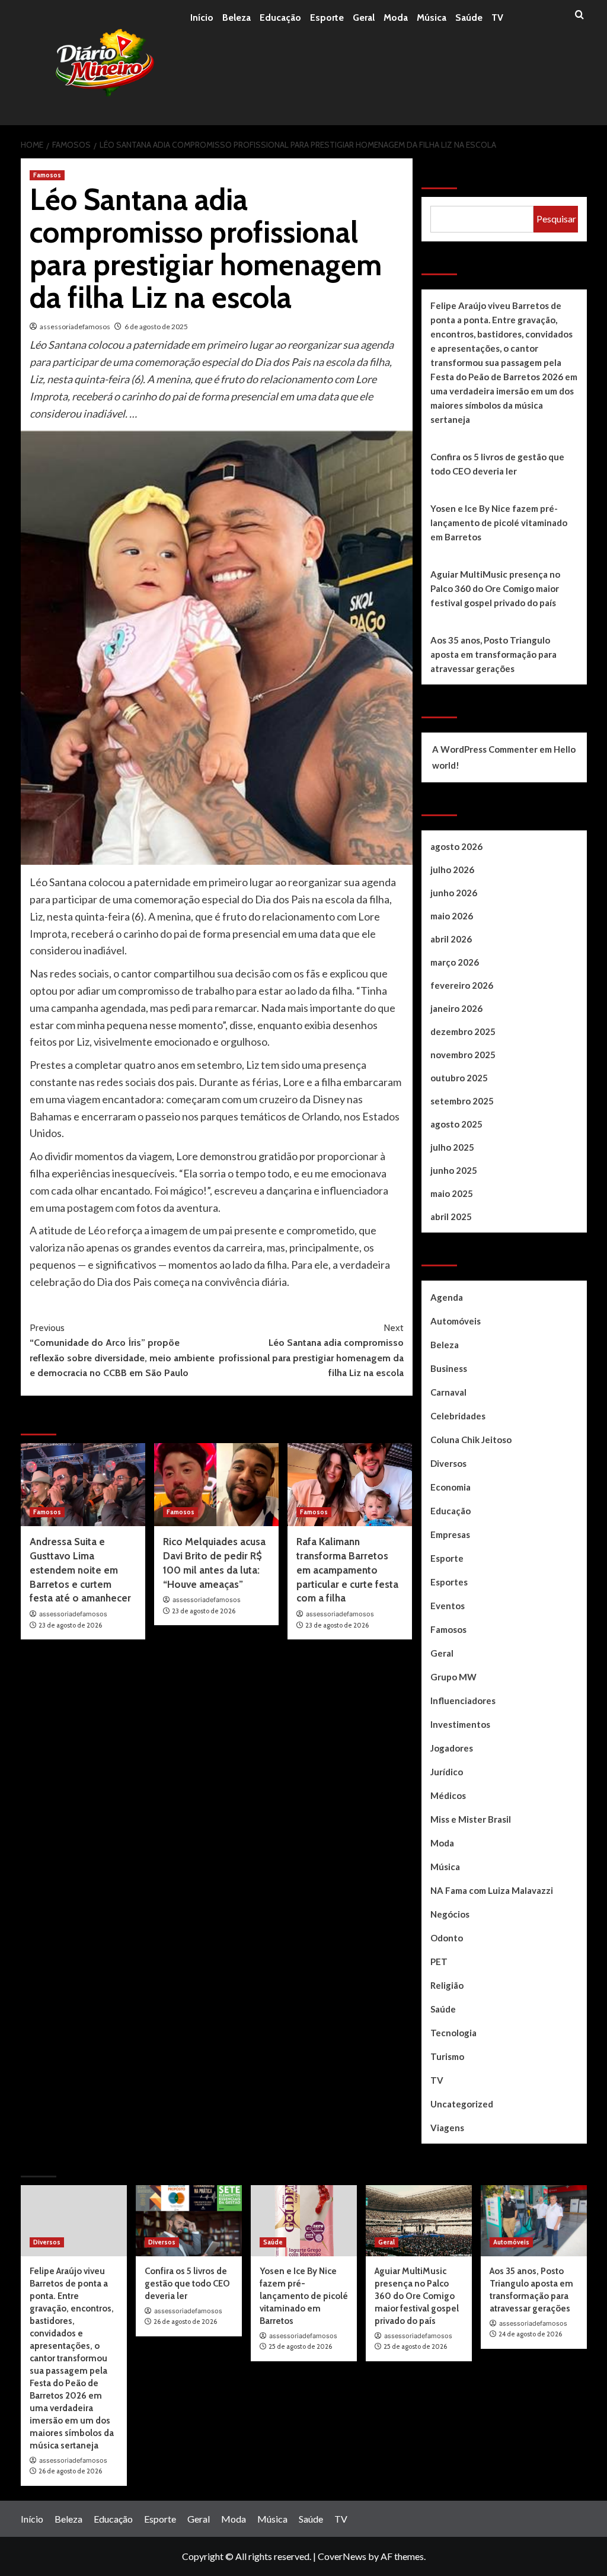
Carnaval (448, 1392)
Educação (280, 17)
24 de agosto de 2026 (530, 2334)
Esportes (449, 1582)
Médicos (448, 1795)
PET (439, 1962)
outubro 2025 (459, 1078)
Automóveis (456, 1321)
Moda (396, 17)
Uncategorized (462, 2104)
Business (449, 1368)
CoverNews (342, 2556)
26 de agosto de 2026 (70, 2471)
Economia (451, 1487)
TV (497, 17)
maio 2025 (452, 1193)
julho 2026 (452, 870)
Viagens (447, 2128)
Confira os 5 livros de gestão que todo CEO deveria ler (497, 464)
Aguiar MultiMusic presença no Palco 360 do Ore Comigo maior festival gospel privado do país (495, 588)
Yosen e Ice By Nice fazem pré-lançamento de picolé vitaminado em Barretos (499, 523)
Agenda (447, 1297)
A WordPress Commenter (485, 749)
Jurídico (447, 1772)
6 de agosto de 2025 (156, 327)
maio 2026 (452, 916)
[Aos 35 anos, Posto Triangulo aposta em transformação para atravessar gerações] (534, 2220)
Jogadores (452, 1748)
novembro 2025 (463, 1055)
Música (432, 17)
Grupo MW (453, 1677)
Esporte (327, 17)
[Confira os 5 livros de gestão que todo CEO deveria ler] (189, 2220)
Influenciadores (463, 1701)
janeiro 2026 (456, 1008)
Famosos (47, 175)
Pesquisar (450, 174)
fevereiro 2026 (462, 985)
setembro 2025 (462, 1101)
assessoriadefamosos (75, 327)
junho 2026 (454, 893)
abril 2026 (451, 939)
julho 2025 (452, 1147)
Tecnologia (453, 2033)
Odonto (447, 1938)
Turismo (447, 2056)
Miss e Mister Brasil (471, 1819)
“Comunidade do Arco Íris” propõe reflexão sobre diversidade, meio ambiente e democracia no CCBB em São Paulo (122, 1351)
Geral (364, 17)
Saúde (469, 17)
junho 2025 (454, 1170)
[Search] (579, 15)
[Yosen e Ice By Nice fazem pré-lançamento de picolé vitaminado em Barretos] (304, 2220)
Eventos (448, 1606)
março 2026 (455, 962)
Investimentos (460, 1724)
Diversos (448, 1463)
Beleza (237, 17)
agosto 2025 (456, 1124)
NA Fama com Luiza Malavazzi (492, 1890)
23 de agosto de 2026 (70, 1625)
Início (202, 17)
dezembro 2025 (463, 1031)
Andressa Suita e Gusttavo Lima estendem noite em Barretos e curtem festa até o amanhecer (80, 1570)
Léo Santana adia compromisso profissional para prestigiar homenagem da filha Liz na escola (311, 1351)
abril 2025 (451, 1217)
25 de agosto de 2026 (300, 2346)
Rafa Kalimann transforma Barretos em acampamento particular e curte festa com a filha (347, 1570)
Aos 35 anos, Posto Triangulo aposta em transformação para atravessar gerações (493, 654)
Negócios (450, 1914)
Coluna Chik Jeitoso (471, 1440)
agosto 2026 (456, 846)
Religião (447, 1985)
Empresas (450, 1534)
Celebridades (458, 1416)
